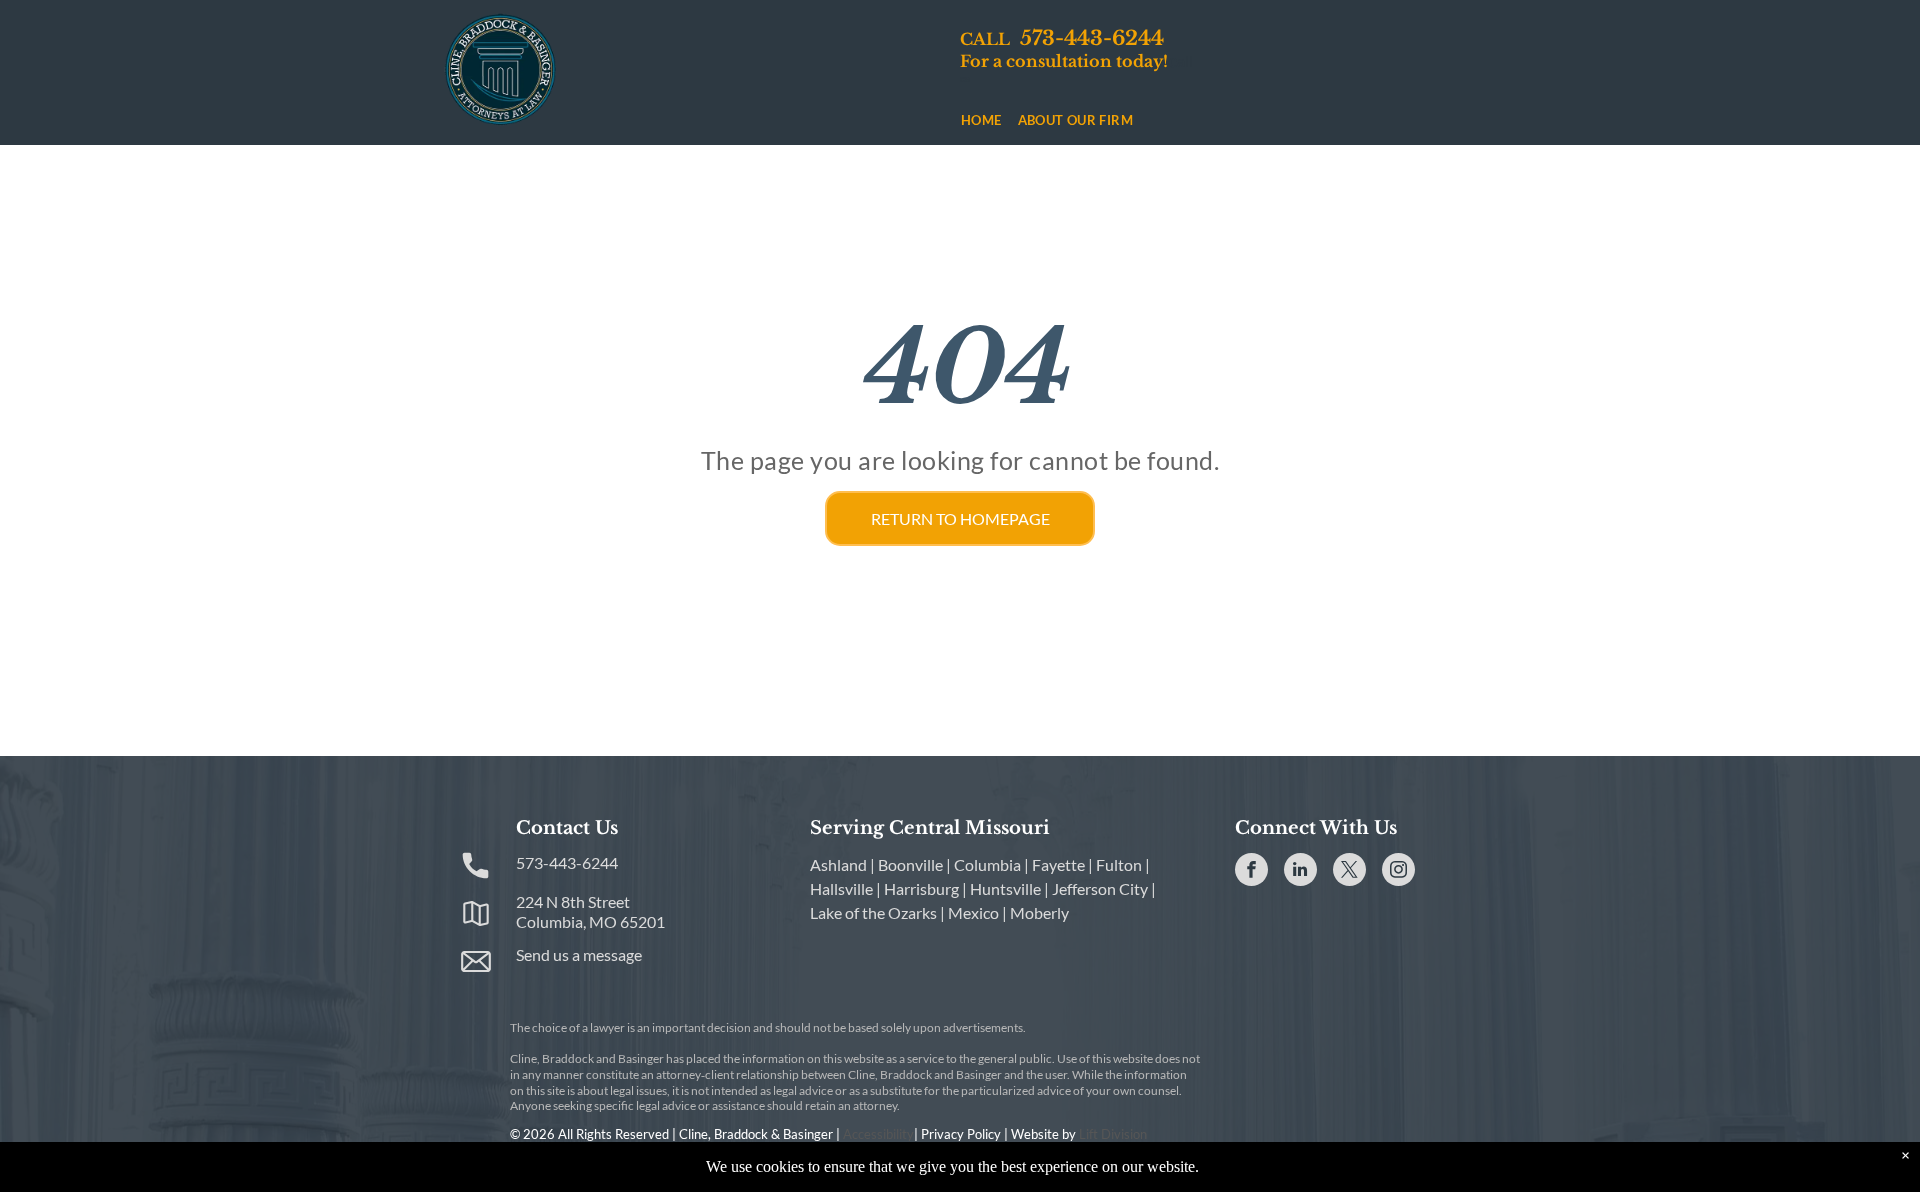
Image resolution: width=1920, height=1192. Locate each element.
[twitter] (1349, 872)
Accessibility (878, 1134)
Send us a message (579, 954)
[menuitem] (981, 120)
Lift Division (1113, 1134)
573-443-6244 (567, 862)
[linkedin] (1300, 872)
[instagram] (1398, 872)
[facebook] (1251, 872)
